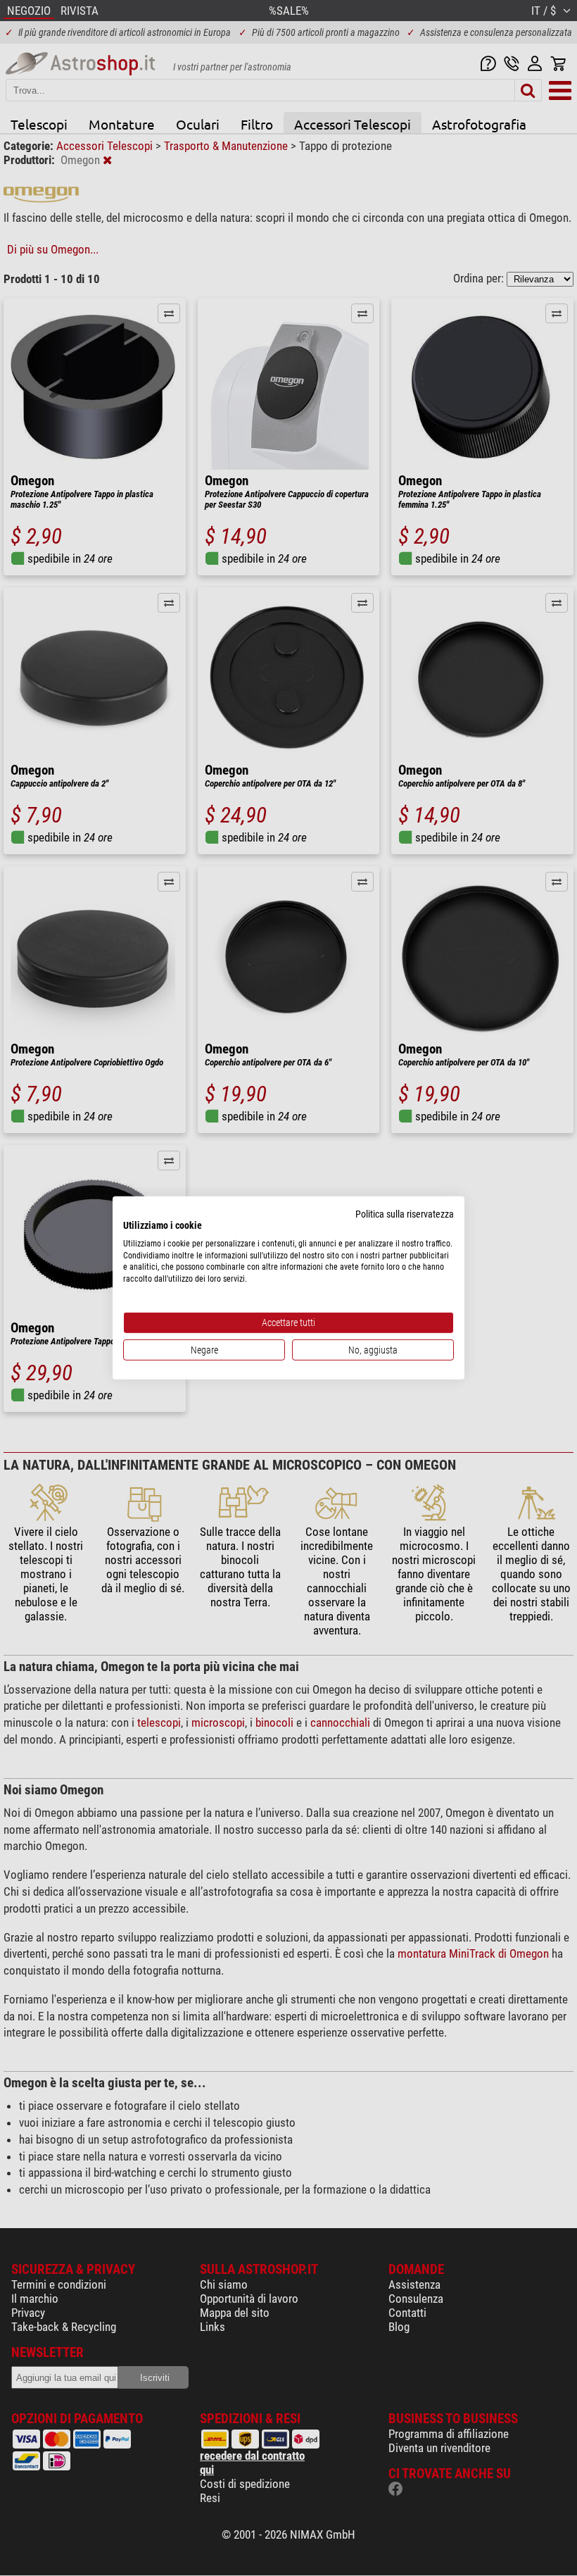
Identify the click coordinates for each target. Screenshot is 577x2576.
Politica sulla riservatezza (405, 1214)
